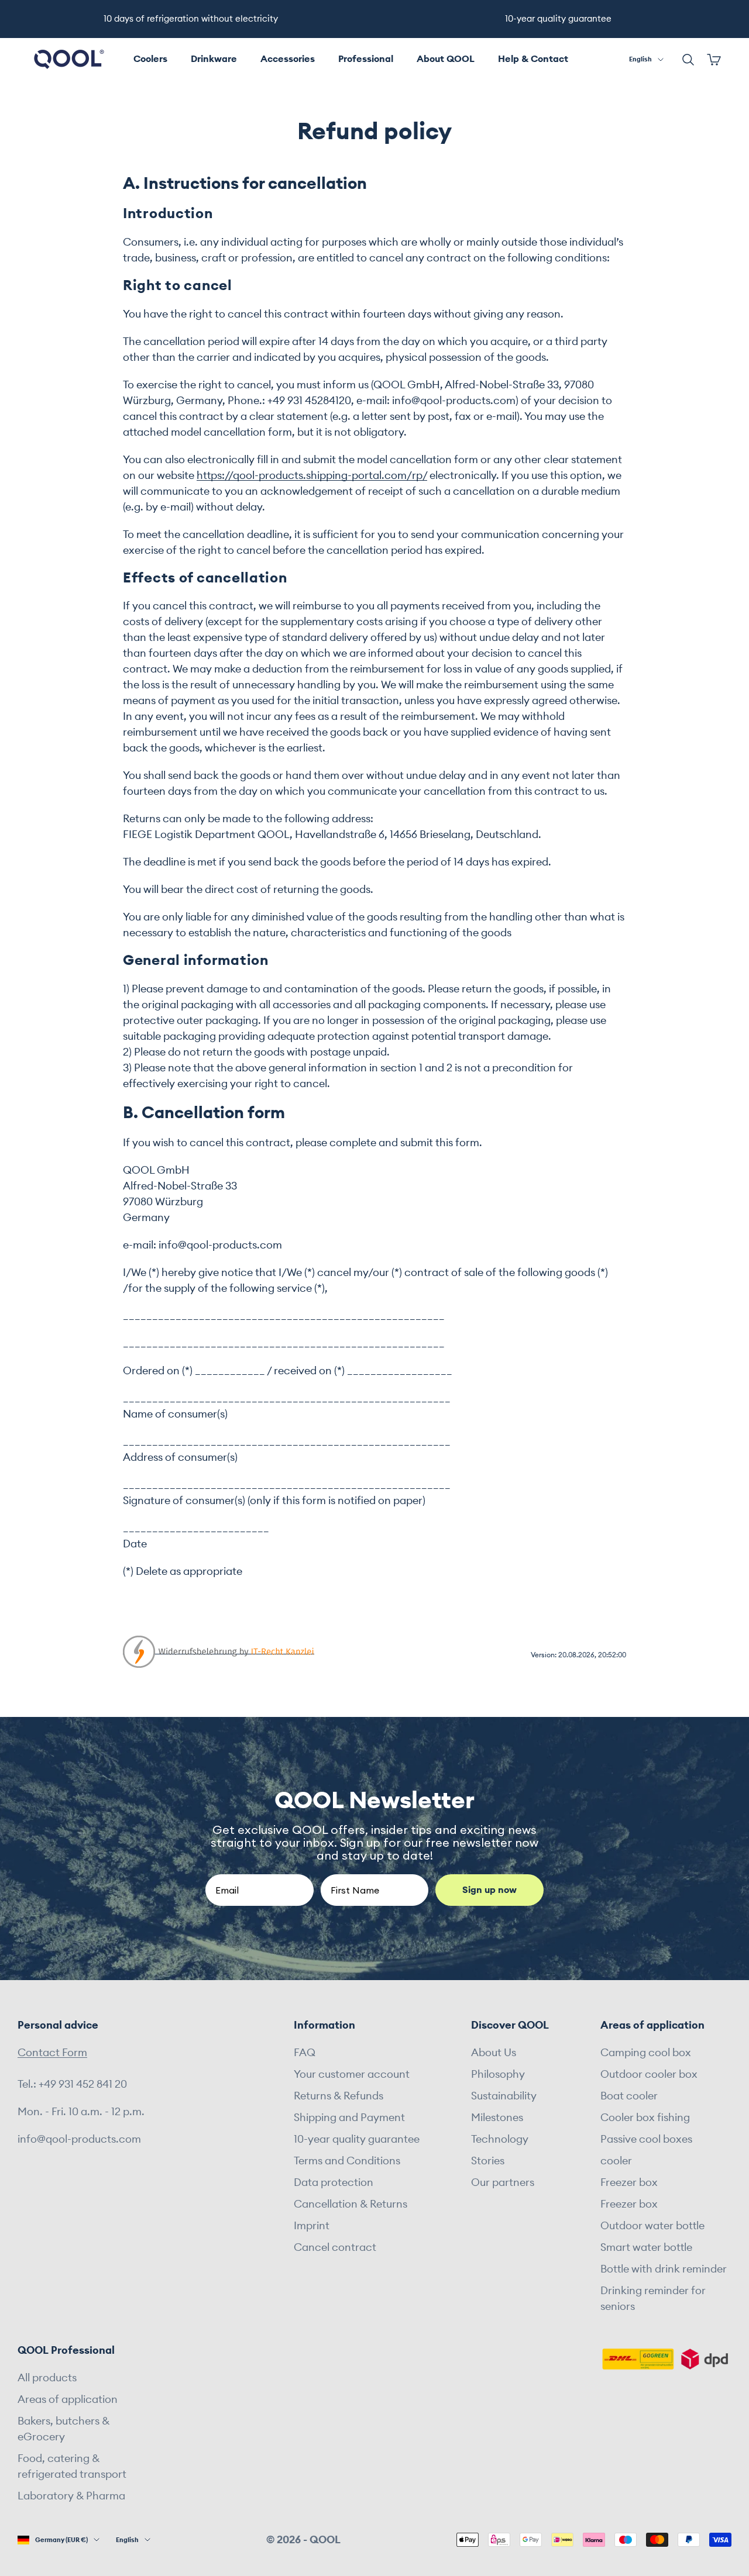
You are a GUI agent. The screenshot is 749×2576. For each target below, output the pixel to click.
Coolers (150, 59)
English (640, 59)
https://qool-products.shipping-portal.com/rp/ (312, 475)
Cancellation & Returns (351, 2204)
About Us (494, 2053)
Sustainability (504, 2096)
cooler (616, 2161)
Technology (500, 2139)
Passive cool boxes (646, 2139)
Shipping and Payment (349, 2118)
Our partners (503, 2182)
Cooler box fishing (645, 2118)
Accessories (288, 59)
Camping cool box (646, 2053)
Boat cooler (629, 2096)
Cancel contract (335, 2247)
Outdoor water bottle (652, 2226)
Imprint (312, 2226)
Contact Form (52, 2053)
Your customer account (352, 2074)
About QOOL (446, 59)
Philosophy (498, 2074)
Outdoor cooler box (649, 2074)
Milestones (497, 2118)
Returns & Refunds (339, 2096)
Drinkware (214, 59)
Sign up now (489, 1890)
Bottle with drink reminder (664, 2269)
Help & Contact (533, 59)
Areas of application (68, 2399)
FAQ (305, 2053)
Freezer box (629, 2182)
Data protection (334, 2182)
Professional (366, 59)
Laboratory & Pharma (71, 2496)
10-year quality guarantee (357, 2139)
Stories (488, 2161)
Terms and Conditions (347, 2161)
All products (47, 2378)
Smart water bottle (646, 2247)
